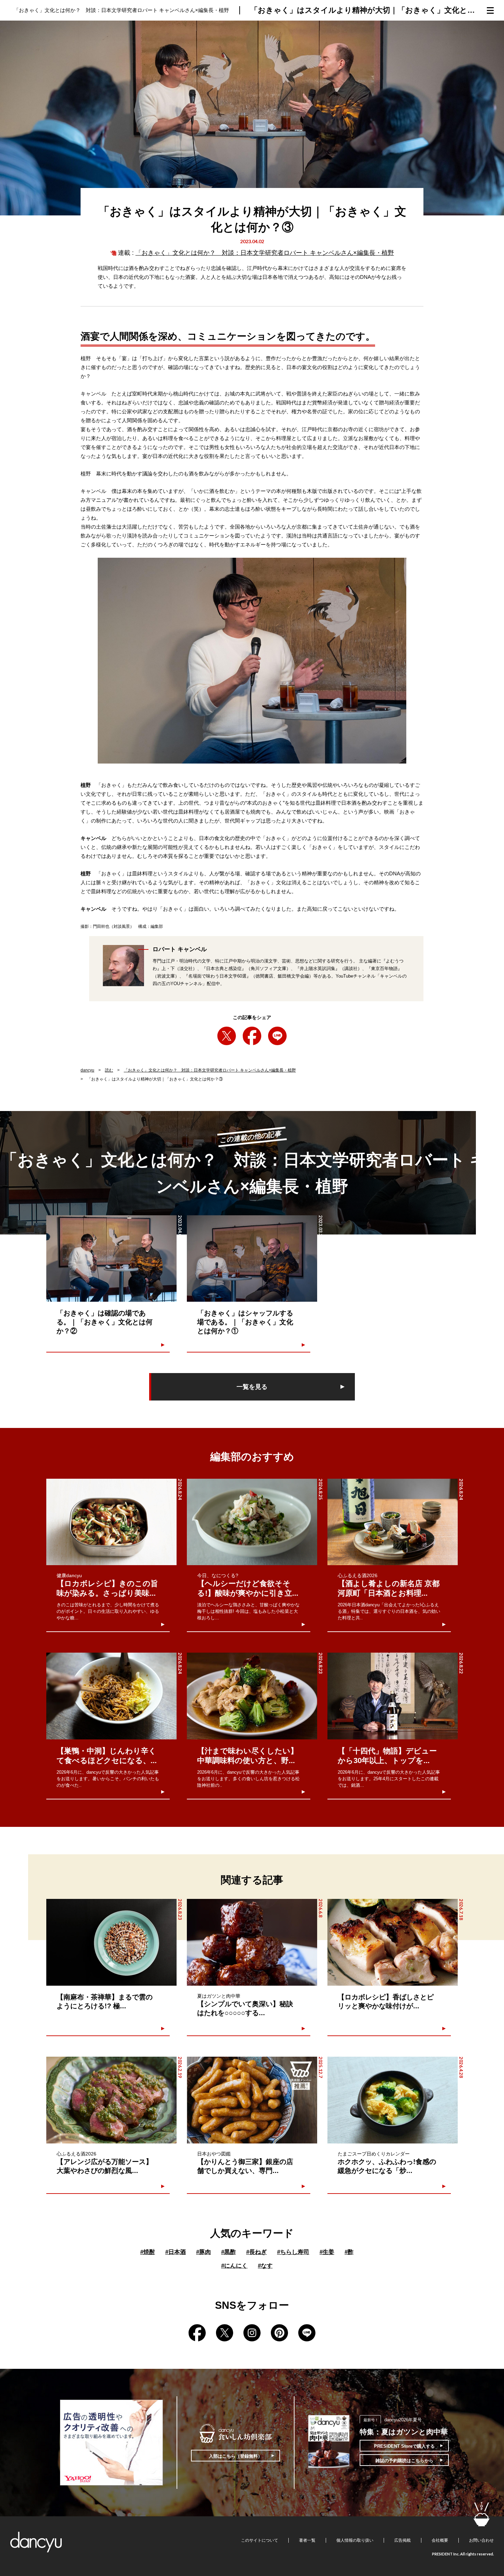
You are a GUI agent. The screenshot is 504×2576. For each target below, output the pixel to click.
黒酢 (229, 2252)
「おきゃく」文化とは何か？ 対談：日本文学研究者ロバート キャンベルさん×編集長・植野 (265, 253)
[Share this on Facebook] (252, 1036)
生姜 (327, 2252)
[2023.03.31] (252, 1259)
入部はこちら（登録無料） (236, 2456)
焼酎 (148, 2252)
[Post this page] (227, 1036)
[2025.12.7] (252, 2100)
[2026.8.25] (252, 1522)
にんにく (234, 2266)
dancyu (87, 1070)
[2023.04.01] (111, 1259)
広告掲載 (403, 2540)
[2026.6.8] (252, 1942)
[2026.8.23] (252, 1696)
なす (265, 2266)
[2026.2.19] (111, 2100)
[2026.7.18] (393, 1942)
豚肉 (203, 2252)
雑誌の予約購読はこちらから (404, 2461)
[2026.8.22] (393, 1696)
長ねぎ (256, 2252)
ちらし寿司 (293, 2252)
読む (109, 1070)
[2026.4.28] (393, 2100)
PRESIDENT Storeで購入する (404, 2446)
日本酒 (176, 2252)
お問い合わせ (481, 2540)
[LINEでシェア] (277, 1036)
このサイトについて (260, 2540)
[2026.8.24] (111, 1522)
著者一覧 (307, 2540)
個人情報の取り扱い (355, 2540)
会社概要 (440, 2540)
